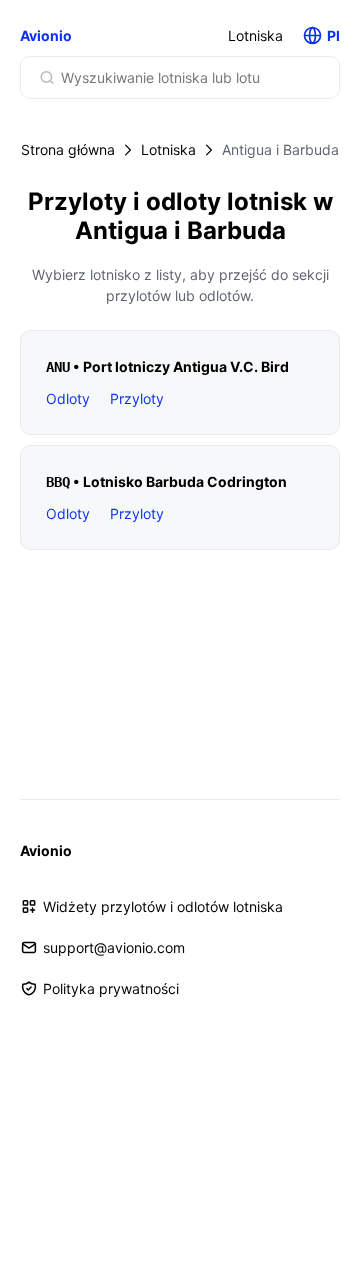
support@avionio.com (114, 947)
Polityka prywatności (111, 988)
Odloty (68, 398)
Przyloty (137, 398)
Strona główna (68, 149)
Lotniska (255, 35)
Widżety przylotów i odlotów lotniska (163, 906)
